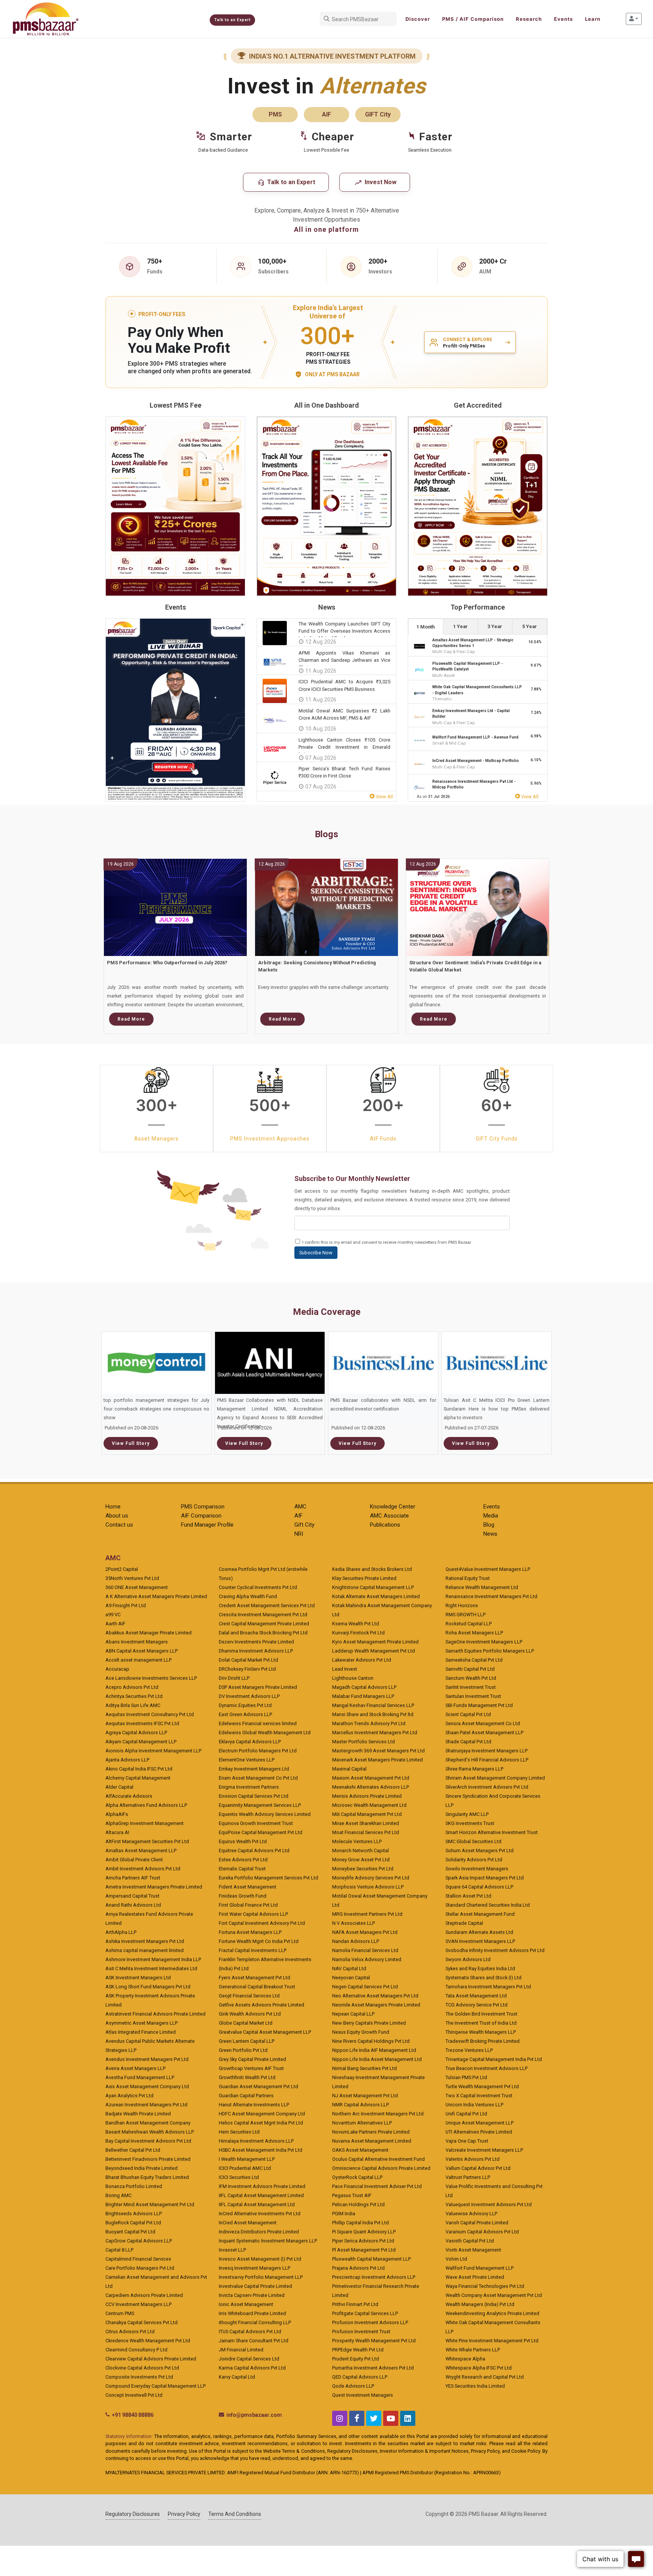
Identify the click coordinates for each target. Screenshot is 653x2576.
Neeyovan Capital (351, 1978)
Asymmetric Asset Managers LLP (142, 2023)
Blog (489, 1525)
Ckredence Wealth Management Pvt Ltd (148, 2341)
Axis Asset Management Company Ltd (147, 2086)
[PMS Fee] (175, 506)
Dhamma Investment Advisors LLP (256, 1651)
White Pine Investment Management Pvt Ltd (492, 2341)
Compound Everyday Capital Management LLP (156, 2386)
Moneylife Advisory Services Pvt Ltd (371, 1878)
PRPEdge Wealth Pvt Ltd (358, 2350)
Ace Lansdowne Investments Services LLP (151, 1678)
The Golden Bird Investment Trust (481, 2014)
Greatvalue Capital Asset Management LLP (265, 2032)
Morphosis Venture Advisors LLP (368, 1887)
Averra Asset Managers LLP (135, 2068)
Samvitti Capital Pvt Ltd (470, 1669)
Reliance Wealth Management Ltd (482, 1587)
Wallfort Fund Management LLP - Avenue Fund (475, 737)
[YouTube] (391, 2418)
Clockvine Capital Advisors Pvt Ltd (142, 2368)
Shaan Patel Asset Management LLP (484, 1733)
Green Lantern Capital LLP (247, 2041)
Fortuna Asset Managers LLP (250, 1932)
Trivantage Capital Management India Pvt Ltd (494, 2059)
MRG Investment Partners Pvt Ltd (367, 1914)
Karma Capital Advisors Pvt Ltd (252, 2368)
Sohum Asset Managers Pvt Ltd (480, 1851)
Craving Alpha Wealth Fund (248, 1596)
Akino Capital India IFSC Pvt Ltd (139, 1769)
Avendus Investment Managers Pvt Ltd (147, 2059)
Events (563, 19)
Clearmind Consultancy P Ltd (136, 2350)
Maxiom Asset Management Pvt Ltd (371, 1778)
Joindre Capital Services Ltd (249, 2359)
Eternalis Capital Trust (242, 1869)
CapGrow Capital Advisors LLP (139, 2241)
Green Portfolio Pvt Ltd (243, 2050)
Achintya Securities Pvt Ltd (134, 1696)
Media (491, 1516)
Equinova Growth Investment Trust (256, 1823)
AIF (299, 1516)
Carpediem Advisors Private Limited (144, 2295)
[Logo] (45, 19)
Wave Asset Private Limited (475, 2277)
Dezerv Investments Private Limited (256, 1642)
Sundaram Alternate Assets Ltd (479, 1932)
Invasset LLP (232, 2250)
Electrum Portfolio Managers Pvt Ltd (258, 1751)
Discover (418, 19)
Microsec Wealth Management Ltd (369, 1805)
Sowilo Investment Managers (477, 1869)
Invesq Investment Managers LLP (255, 2268)
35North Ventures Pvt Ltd (132, 1578)
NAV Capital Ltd (349, 1968)
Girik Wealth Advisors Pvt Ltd (250, 2014)
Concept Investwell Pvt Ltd (134, 2395)
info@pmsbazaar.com (254, 2415)
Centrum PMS (120, 2313)
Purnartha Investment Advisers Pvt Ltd (373, 2368)
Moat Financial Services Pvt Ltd (366, 1832)
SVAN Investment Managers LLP (480, 1941)
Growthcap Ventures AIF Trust (251, 2068)
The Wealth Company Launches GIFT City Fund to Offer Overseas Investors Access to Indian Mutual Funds (344, 631)
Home (113, 1507)
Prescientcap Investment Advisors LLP (374, 2277)
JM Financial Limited (241, 2350)
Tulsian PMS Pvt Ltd (466, 2077)
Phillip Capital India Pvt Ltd (361, 2223)
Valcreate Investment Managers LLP (484, 2150)
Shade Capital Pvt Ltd (468, 1742)
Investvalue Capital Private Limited (255, 2286)
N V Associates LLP (354, 1923)
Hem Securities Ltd (239, 2132)
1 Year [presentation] (460, 626)
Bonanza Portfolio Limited (134, 2186)
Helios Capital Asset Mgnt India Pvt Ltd (261, 2123)
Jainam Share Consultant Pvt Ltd (254, 2341)
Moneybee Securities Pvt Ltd (363, 1869)
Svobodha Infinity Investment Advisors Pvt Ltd (495, 1950)
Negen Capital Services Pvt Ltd (365, 1987)
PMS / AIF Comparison (473, 19)
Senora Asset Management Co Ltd (483, 1723)
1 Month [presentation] (426, 627)
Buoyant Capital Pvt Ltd (130, 2232)
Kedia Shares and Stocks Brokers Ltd (372, 1569)
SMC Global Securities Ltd (474, 1841)
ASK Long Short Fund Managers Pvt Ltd (148, 1987)
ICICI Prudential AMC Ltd (245, 2168)
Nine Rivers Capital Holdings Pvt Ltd (371, 2041)
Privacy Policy (184, 2514)
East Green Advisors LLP (245, 1714)
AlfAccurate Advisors (129, 1796)
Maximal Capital (349, 1769)
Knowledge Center (393, 1507)
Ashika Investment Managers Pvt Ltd (145, 1941)
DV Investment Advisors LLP (249, 1696)
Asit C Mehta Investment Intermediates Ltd (151, 1968)
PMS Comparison (203, 1507)
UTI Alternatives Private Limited (479, 2132)
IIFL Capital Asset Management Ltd (257, 2204)
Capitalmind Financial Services (138, 2259)
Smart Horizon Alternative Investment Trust (492, 1832)
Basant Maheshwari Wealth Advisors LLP (150, 2132)
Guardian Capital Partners (246, 2096)
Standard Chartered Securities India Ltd (488, 1905)
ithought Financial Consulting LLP (255, 2322)
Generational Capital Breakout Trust (257, 1987)
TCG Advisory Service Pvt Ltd (477, 2005)
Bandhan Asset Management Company (148, 2123)
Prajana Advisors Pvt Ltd (358, 2268)
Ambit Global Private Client (134, 1860)
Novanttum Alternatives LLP (362, 2123)
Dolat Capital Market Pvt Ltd (248, 1660)
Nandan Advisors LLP (356, 1941)
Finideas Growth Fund (243, 1896)
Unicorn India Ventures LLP (474, 2105)
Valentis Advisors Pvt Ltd (473, 2159)
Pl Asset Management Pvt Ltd (364, 2250)
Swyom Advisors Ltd (468, 1959)
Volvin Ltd (456, 2259)
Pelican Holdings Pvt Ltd (358, 2204)
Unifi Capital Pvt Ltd (466, 2114)
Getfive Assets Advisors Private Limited (262, 2005)
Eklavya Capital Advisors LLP (250, 1742)
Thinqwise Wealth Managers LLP (481, 2032)
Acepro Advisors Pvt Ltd (132, 1687)
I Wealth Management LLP (247, 2159)
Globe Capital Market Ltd (246, 2023)
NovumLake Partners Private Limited (371, 2132)
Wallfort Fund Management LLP (480, 2268)
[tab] (426, 626)
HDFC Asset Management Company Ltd (262, 2114)
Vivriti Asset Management (473, 2250)
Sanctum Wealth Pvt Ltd (471, 1678)
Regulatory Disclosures (133, 2514)
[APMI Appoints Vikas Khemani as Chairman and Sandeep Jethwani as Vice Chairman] (275, 662)
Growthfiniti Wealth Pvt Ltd (247, 2077)
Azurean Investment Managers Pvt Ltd (146, 2105)
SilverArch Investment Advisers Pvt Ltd (487, 1787)
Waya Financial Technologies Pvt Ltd (485, 2286)
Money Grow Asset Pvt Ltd (361, 1860)
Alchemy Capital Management (138, 1778)
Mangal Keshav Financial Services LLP (373, 1705)
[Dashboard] (326, 506)
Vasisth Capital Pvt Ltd (470, 2241)
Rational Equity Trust (468, 1578)
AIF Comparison (201, 1516)
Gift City (304, 1525)
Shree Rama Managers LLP (474, 1769)
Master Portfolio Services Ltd (364, 1742)
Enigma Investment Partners (249, 1787)
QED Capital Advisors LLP (360, 2377)
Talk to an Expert (232, 20)
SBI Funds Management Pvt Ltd (479, 1705)
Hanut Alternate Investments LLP (254, 2105)
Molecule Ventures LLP (357, 1841)
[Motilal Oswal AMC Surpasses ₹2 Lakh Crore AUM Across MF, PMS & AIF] (275, 720)
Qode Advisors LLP (353, 2386)
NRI (299, 1534)
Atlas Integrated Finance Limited (141, 2032)
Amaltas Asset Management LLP (141, 1851)
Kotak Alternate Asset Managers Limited (376, 1596)
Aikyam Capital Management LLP (141, 1742)
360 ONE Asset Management (137, 1587)
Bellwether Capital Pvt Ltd (133, 2150)
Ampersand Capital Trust (132, 1896)
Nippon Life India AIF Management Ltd (374, 2050)
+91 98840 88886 (133, 2415)
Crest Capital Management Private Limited (264, 1624)
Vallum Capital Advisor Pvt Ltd (478, 2168)
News (490, 1534)
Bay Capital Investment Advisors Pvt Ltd (148, 2141)
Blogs (326, 834)
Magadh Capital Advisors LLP (364, 1687)
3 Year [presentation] (495, 626)
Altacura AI (117, 1832)
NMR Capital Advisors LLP (361, 2105)
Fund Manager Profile (207, 1525)
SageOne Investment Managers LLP (484, 1642)
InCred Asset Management (248, 2223)
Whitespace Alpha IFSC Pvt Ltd (479, 2368)
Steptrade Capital (464, 1923)
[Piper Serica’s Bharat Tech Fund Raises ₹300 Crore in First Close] (275, 778)
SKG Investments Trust (470, 1823)
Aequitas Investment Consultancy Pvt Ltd (150, 1714)
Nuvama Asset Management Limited (372, 2141)
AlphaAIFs (117, 1814)
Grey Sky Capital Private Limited (252, 2059)
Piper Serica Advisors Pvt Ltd (363, 2241)
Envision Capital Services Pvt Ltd (254, 1796)
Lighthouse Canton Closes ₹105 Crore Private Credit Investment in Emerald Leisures (344, 747)
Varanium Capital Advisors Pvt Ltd (482, 2232)
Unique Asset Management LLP (480, 2123)
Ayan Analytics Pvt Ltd (129, 2096)
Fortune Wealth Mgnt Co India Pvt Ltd (259, 1941)
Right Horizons (462, 1605)
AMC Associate (389, 1516)
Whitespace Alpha (465, 2359)
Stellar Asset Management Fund (480, 1914)
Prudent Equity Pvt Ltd (356, 2359)
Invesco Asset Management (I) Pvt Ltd (260, 2259)
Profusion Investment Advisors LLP (370, 2322)
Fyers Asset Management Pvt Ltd (255, 1978)
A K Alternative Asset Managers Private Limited (156, 1596)
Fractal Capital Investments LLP (253, 1950)
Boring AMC (118, 2195)
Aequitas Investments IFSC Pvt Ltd (142, 1723)
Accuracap (117, 1669)
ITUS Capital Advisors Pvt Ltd (250, 2332)
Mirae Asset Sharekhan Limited (366, 1823)
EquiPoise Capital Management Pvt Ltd (261, 1832)
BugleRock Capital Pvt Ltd (133, 2223)
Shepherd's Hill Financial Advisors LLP (487, 1760)
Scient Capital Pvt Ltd (468, 1714)
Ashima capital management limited (145, 1950)
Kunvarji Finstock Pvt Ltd (358, 1633)
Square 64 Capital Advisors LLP (479, 1887)
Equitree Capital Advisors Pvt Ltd (254, 1851)
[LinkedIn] (408, 2418)
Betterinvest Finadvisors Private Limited (148, 2159)
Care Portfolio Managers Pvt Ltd (140, 2268)
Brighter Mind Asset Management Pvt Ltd (150, 2204)
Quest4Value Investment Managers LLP (488, 1569)
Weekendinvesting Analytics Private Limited (492, 2313)
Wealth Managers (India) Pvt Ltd (480, 2304)
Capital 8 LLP (119, 2250)
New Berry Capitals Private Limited (369, 2023)
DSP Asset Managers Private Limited (258, 1687)
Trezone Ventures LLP (469, 2050)
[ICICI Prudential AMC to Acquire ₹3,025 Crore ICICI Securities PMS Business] (275, 691)
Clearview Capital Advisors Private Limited (151, 2359)
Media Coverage (327, 1312)
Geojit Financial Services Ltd (249, 1996)
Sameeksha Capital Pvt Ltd (474, 1660)
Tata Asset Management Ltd (476, 1996)
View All (384, 797)
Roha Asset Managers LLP (474, 1633)
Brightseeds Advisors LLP (134, 2214)
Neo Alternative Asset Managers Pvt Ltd (375, 1996)
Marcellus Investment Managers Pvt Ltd (375, 1733)
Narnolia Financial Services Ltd (365, 1950)
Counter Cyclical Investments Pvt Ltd (258, 1587)
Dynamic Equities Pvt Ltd (245, 1705)
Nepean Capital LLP (353, 2014)
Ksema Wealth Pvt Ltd (356, 1624)
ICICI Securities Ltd (239, 2177)
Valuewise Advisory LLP (471, 2214)
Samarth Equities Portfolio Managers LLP (490, 1651)
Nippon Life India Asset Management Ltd (377, 2059)
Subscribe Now (316, 1253)
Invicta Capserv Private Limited (252, 2295)
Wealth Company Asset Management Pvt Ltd (494, 2295)
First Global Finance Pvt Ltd (248, 1905)
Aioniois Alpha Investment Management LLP (153, 1751)
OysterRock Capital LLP (357, 2177)
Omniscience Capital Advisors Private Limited (381, 2168)
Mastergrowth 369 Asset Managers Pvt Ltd (378, 1751)
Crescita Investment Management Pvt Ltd (263, 1615)
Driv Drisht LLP (234, 1678)
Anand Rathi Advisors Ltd (133, 1905)
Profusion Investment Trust (361, 2332)
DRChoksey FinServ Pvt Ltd (247, 1669)
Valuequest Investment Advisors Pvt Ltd (489, 2204)
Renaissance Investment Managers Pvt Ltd (491, 1596)
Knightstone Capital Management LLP (373, 1587)
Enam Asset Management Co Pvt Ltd (258, 1778)
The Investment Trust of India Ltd (481, 2023)
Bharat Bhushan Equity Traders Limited (147, 2177)
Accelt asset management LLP (138, 1660)
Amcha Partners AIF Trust (133, 1878)
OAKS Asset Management (360, 2150)
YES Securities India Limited (475, 2386)
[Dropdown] (634, 19)
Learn (593, 19)
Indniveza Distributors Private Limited (259, 2232)
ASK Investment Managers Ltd (138, 1978)
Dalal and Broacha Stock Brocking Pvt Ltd (263, 1633)
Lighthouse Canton (353, 1678)
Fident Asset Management (248, 1887)
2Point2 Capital (122, 1569)
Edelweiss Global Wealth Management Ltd (265, 1733)
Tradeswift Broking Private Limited (483, 2041)
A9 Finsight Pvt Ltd (126, 1605)
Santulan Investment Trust (473, 1696)
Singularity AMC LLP (467, 1814)
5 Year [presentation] (530, 626)
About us (117, 1516)
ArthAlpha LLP (121, 1932)
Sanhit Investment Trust (471, 1687)
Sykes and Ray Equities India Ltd (480, 1968)
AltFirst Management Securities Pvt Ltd (147, 1841)
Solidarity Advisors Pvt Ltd (474, 1860)
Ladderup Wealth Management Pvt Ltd (374, 1651)
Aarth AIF (115, 1624)
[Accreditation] (478, 506)
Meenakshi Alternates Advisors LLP (371, 1787)
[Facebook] (357, 2418)
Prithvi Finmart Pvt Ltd (355, 2304)
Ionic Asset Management (246, 2304)
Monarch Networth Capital (361, 1851)
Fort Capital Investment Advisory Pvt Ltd (262, 1923)
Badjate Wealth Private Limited (138, 2114)
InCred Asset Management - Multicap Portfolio (476, 761)
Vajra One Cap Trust (467, 2141)
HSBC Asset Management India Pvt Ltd (261, 2150)
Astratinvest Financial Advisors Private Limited (156, 2014)
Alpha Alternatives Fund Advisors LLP (146, 1805)
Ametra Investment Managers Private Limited (154, 1887)
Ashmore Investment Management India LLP (153, 1959)
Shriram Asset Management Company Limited (495, 1778)
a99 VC (113, 1615)
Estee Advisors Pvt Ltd (243, 1860)
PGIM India (344, 2214)
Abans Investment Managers (137, 1642)
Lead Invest (345, 1669)
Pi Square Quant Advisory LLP (364, 2232)
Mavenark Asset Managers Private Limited (378, 1760)
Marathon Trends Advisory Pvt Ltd (369, 1723)
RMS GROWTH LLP (466, 1615)
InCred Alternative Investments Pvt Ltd (260, 2214)
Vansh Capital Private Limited (477, 2223)
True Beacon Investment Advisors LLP (487, 2068)
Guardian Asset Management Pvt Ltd (258, 2086)
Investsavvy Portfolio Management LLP (261, 2277)
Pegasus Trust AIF (352, 2195)
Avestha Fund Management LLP (140, 2077)
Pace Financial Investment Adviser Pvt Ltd (377, 2186)
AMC (300, 1507)
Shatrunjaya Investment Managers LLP (487, 1751)
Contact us (119, 1525)
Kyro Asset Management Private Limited (375, 1642)
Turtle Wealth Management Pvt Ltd (482, 2086)
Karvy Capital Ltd (237, 2377)
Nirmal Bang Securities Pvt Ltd (364, 2068)
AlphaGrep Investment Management (145, 1823)
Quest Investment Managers (363, 2395)
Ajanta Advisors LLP (127, 1760)
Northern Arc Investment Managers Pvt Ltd (378, 2114)
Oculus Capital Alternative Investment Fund (378, 2159)
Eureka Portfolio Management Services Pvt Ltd (268, 1878)
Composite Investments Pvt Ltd (139, 2377)
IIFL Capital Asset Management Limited (261, 2195)
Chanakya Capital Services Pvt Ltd (142, 2322)
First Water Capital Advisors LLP (253, 1914)
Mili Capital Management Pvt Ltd (367, 1814)
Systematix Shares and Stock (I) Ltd (484, 1978)
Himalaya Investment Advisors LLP (256, 2141)
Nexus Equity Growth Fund (361, 2032)
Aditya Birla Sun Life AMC (133, 1705)
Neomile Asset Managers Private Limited (376, 2005)
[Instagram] (340, 2418)
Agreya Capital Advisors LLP (136, 1733)
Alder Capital (119, 1787)
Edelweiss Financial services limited (258, 1723)
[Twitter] (374, 2418)
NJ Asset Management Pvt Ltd (365, 2096)
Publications (385, 1525)
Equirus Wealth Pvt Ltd (243, 1841)
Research (529, 19)
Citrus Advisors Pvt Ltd (130, 2332)
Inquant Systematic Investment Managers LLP (268, 2241)
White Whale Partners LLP (473, 2350)
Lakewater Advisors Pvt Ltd (362, 1660)
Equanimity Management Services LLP (260, 1805)
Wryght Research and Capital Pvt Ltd (485, 2377)
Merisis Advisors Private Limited (367, 1796)
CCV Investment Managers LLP (138, 2304)
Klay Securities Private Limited (364, 1578)
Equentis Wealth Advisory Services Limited (265, 1814)
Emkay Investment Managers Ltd (254, 1769)
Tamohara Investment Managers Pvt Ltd (488, 1987)
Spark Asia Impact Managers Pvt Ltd (485, 1878)
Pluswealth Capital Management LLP (371, 2259)
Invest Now (380, 182)
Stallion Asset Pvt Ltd (468, 1896)
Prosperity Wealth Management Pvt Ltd (374, 2341)
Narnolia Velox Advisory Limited (367, 1959)
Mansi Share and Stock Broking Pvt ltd (373, 1714)
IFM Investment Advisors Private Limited (262, 2186)
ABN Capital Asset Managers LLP (142, 1651)
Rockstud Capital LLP (469, 1624)
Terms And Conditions (235, 2514)
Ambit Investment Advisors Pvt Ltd (143, 1869)
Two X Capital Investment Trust (479, 2096)
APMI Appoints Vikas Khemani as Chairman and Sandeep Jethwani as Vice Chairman (344, 660)
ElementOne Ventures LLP (247, 1760)
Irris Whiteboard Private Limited (252, 2313)
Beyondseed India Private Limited (142, 2168)
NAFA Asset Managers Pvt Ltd (365, 1932)
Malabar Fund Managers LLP (363, 1696)
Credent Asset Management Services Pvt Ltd (267, 1605)
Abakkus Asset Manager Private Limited (149, 1633)
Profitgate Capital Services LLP (365, 2313)
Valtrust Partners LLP (468, 2177)
